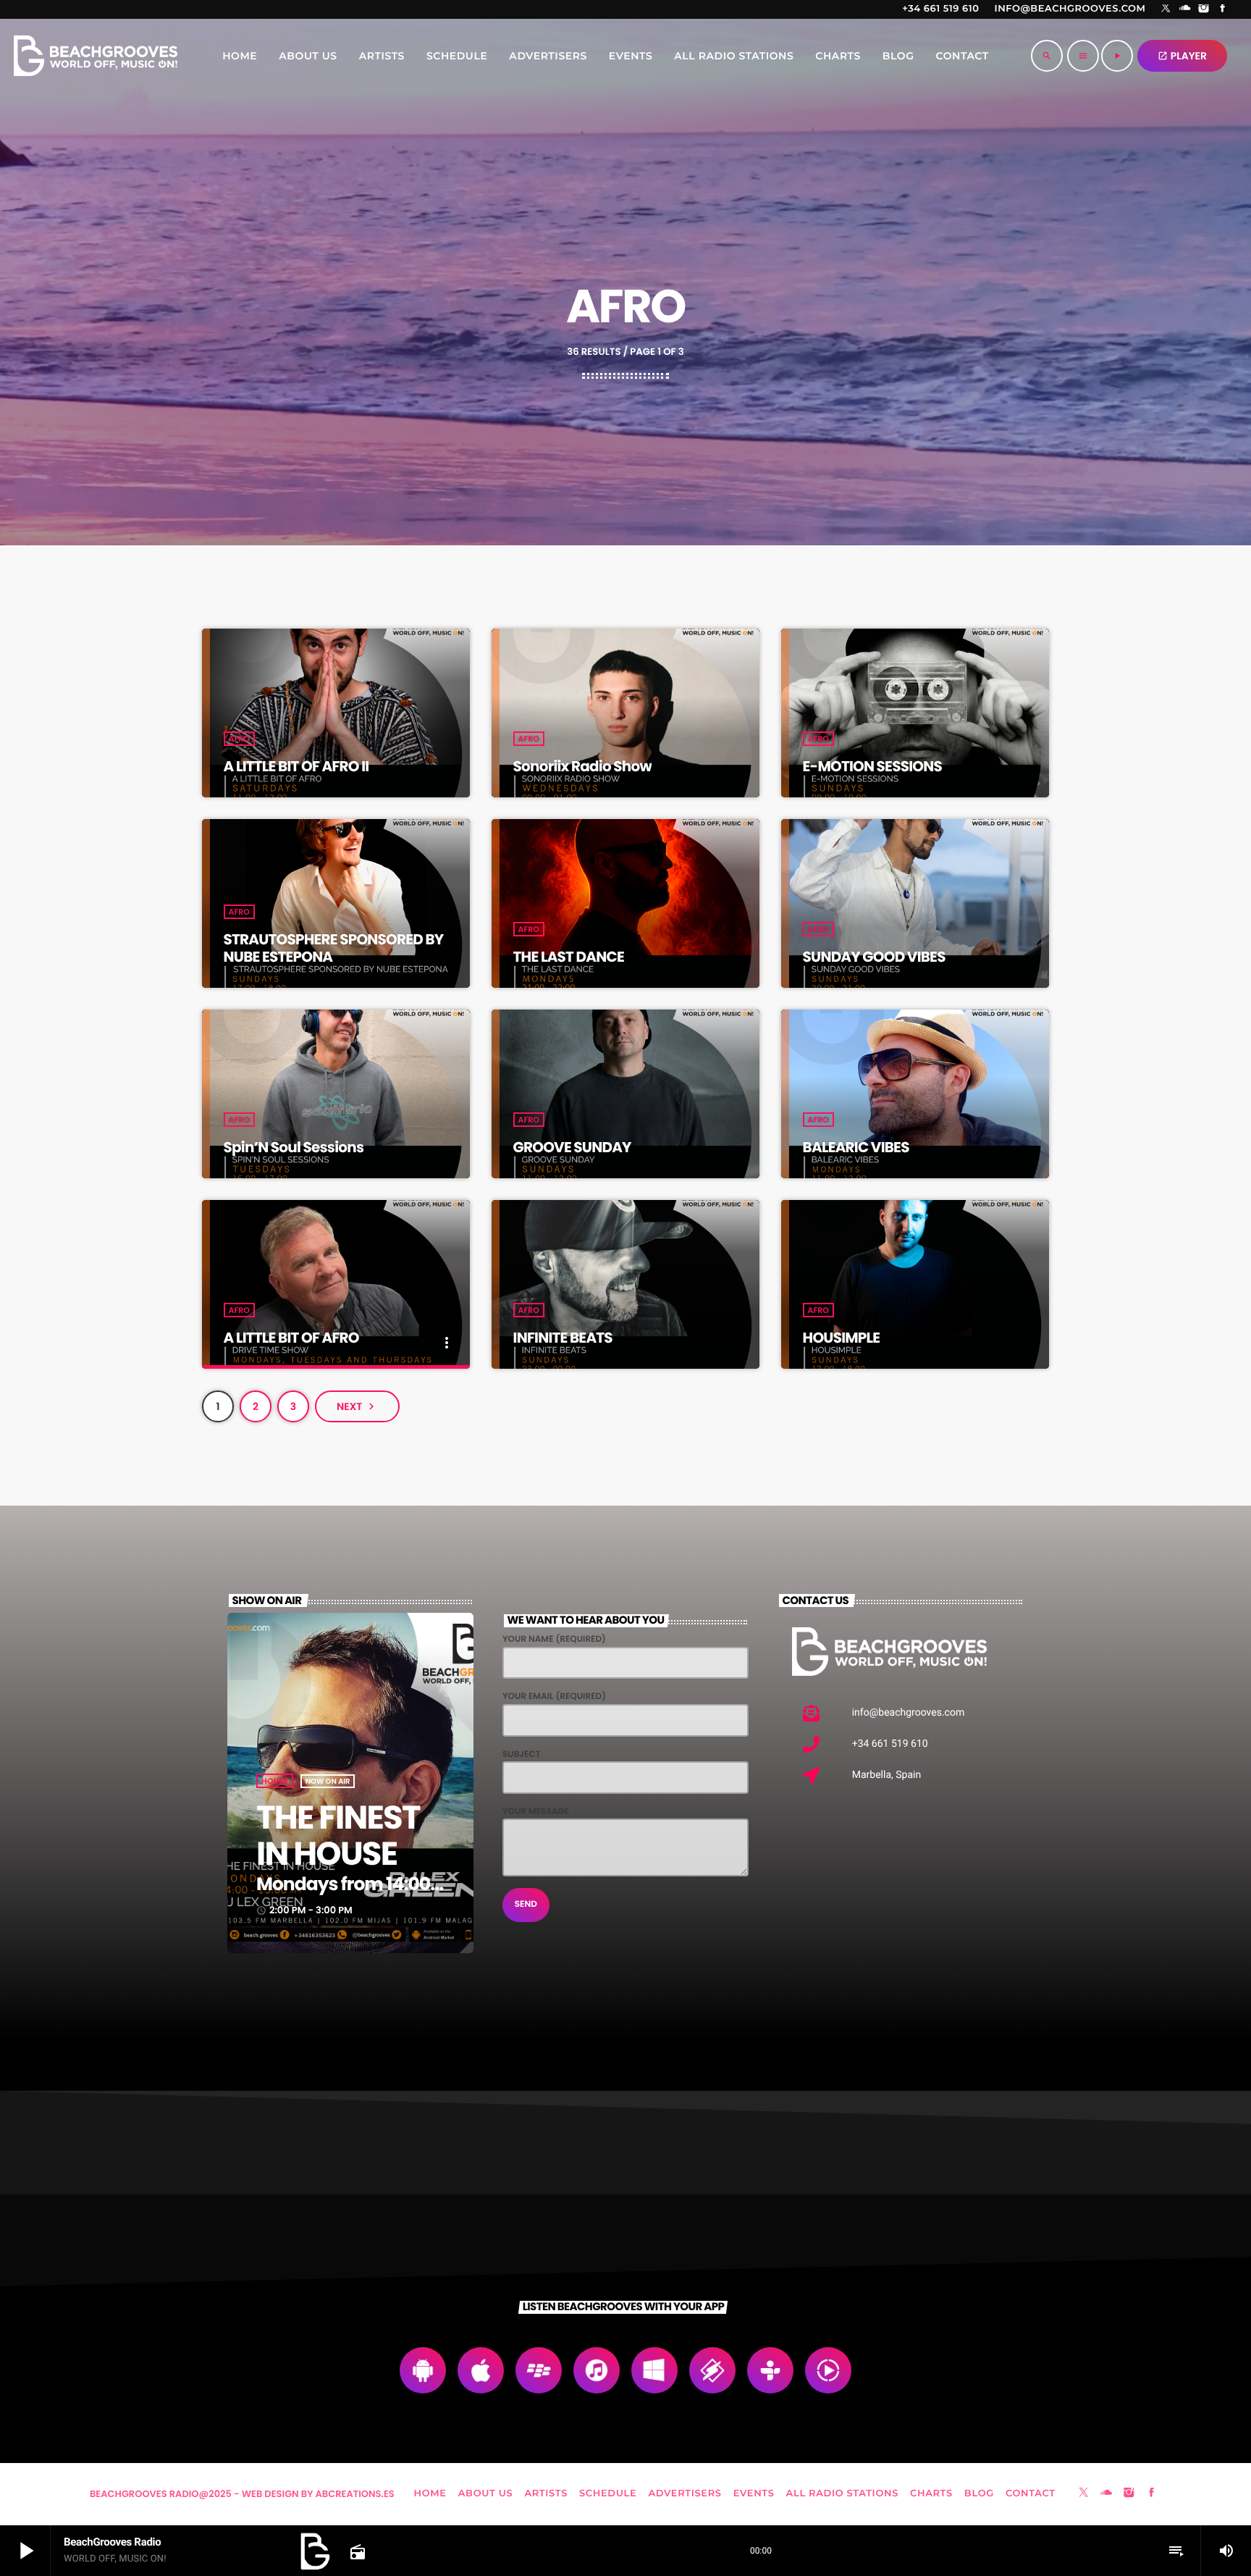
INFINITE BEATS (563, 1338)
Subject (522, 1754)
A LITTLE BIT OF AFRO (291, 1338)
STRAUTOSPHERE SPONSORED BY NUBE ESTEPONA (334, 948)
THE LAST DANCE (569, 957)
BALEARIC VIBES (856, 1147)
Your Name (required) (554, 1639)
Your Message (536, 1812)
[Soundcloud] (1185, 9)
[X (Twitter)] (1166, 9)
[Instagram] (1204, 9)
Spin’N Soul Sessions (294, 1147)
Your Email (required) (554, 1696)
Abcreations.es (355, 2494)
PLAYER (1182, 56)
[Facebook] (1223, 9)
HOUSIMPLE (842, 1338)
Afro (239, 739)
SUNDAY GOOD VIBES (874, 957)
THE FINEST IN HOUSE (338, 1835)
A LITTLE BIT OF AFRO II (296, 766)
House (275, 1781)
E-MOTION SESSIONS (872, 766)
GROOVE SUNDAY (572, 1147)
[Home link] (96, 56)
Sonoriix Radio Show (582, 766)
